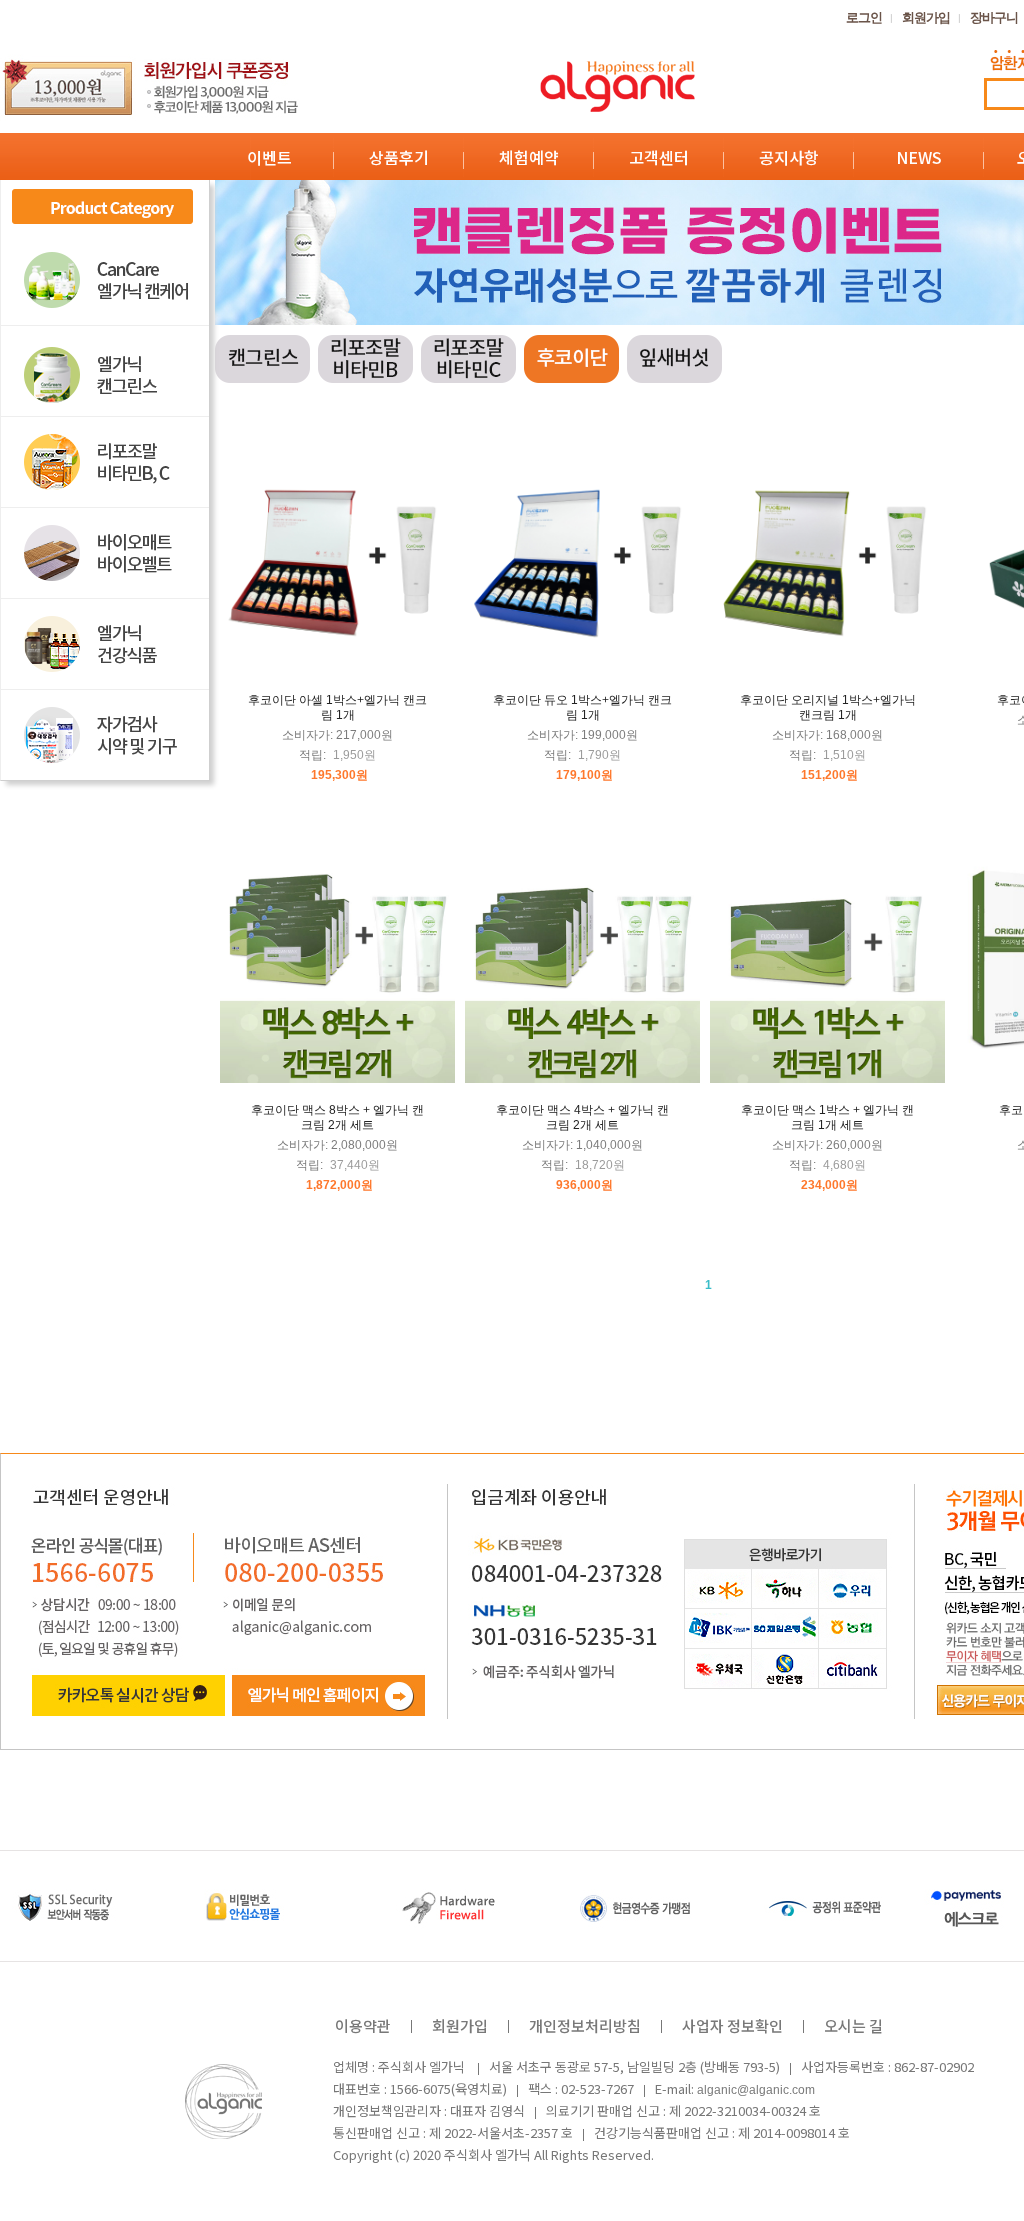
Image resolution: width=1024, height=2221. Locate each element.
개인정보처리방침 (585, 2025)
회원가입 (926, 17)
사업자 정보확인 (732, 2025)
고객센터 (659, 157)
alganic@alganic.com (756, 2090)
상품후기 (399, 157)
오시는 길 (853, 2025)
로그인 (864, 17)
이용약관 (363, 2025)
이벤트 (269, 157)
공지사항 (789, 157)
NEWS (919, 157)
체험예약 (529, 157)
